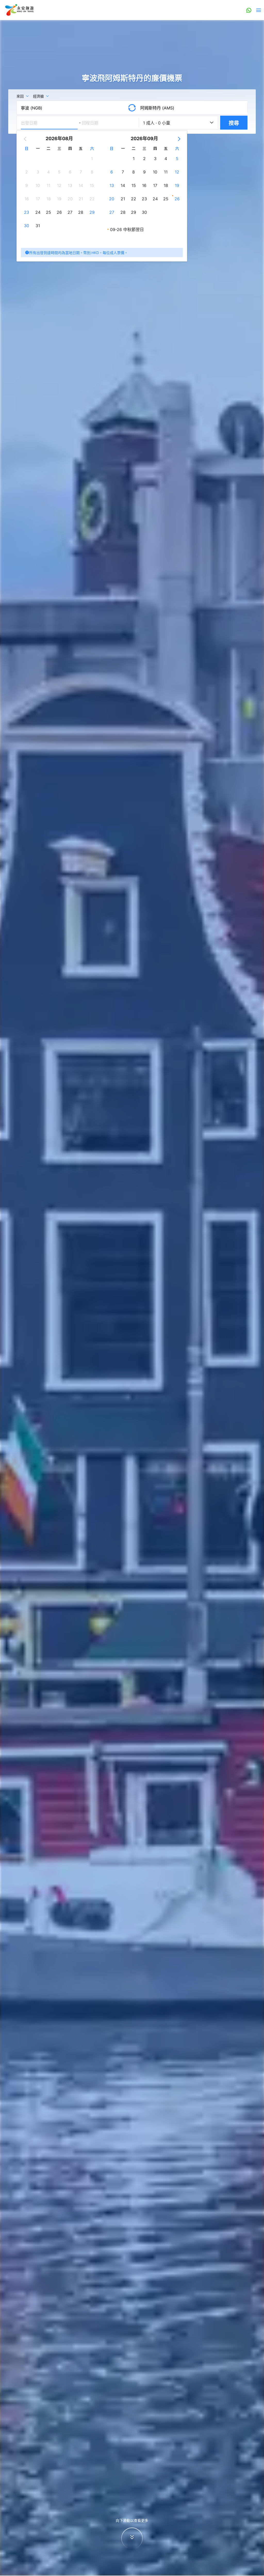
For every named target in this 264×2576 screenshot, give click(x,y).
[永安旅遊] (19, 10)
